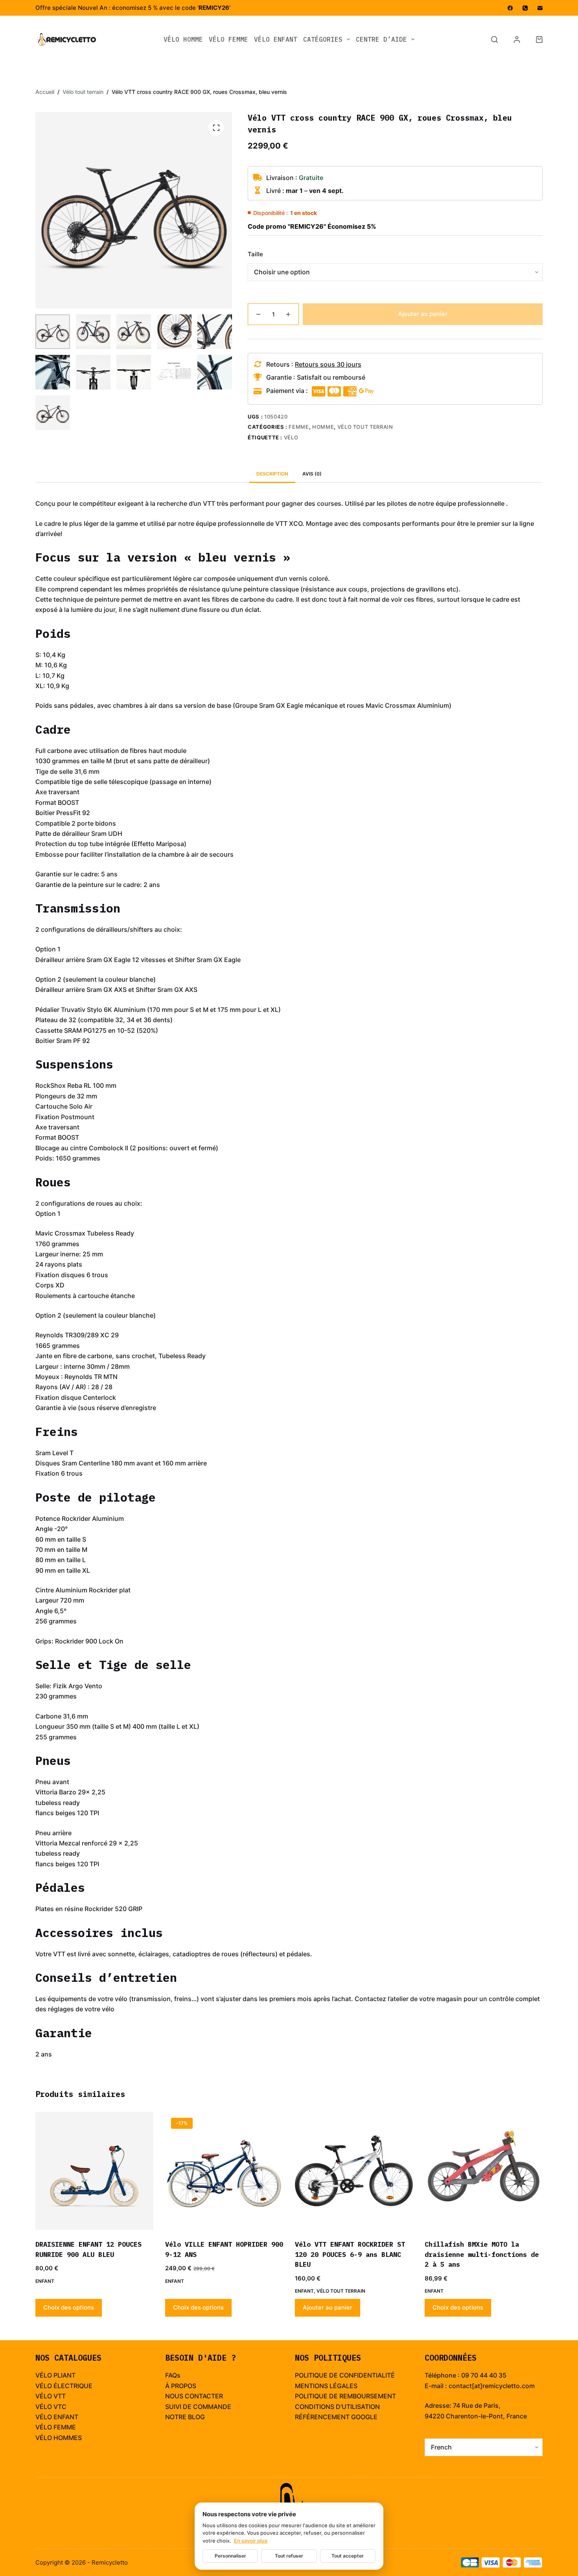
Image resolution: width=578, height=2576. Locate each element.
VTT (60, 2396)
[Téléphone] (525, 8)
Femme (299, 427)
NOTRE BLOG (185, 2417)
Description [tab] (272, 474)
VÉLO (44, 2396)
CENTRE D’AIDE (381, 39)
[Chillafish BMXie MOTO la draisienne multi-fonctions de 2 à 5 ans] (484, 2171)
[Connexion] (517, 39)
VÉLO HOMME (183, 39)
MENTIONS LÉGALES (326, 2386)
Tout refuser (289, 2556)
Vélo (291, 437)
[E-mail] (540, 8)
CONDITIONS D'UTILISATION (337, 2407)
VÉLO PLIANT (55, 2375)
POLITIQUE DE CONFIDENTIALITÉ (345, 2375)
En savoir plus (251, 2541)
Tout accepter (348, 2556)
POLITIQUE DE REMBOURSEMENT (345, 2396)
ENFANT (66, 2417)
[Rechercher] (494, 39)
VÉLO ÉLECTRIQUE (64, 2386)
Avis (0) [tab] (312, 474)
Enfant (45, 2281)
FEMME (65, 2427)
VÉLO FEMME (228, 39)
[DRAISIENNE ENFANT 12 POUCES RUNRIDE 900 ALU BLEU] (94, 2171)
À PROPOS (181, 2386)
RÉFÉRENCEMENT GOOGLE (336, 2417)
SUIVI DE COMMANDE (198, 2407)
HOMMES (68, 2438)
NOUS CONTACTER (194, 2396)
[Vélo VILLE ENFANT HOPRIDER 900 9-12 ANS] (224, 2171)
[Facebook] (510, 8)
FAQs (173, 2375)
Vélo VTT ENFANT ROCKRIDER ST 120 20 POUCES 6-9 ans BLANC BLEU (350, 2254)
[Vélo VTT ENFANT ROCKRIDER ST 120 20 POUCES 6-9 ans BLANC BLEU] (354, 2171)
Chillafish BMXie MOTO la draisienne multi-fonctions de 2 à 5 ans (482, 2254)
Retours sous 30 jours (328, 364)
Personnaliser (230, 2556)
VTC (60, 2407)
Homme (323, 427)
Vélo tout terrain (365, 427)
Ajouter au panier (423, 314)
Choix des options (69, 2307)
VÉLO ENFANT (276, 39)
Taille (255, 254)
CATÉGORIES (323, 39)
